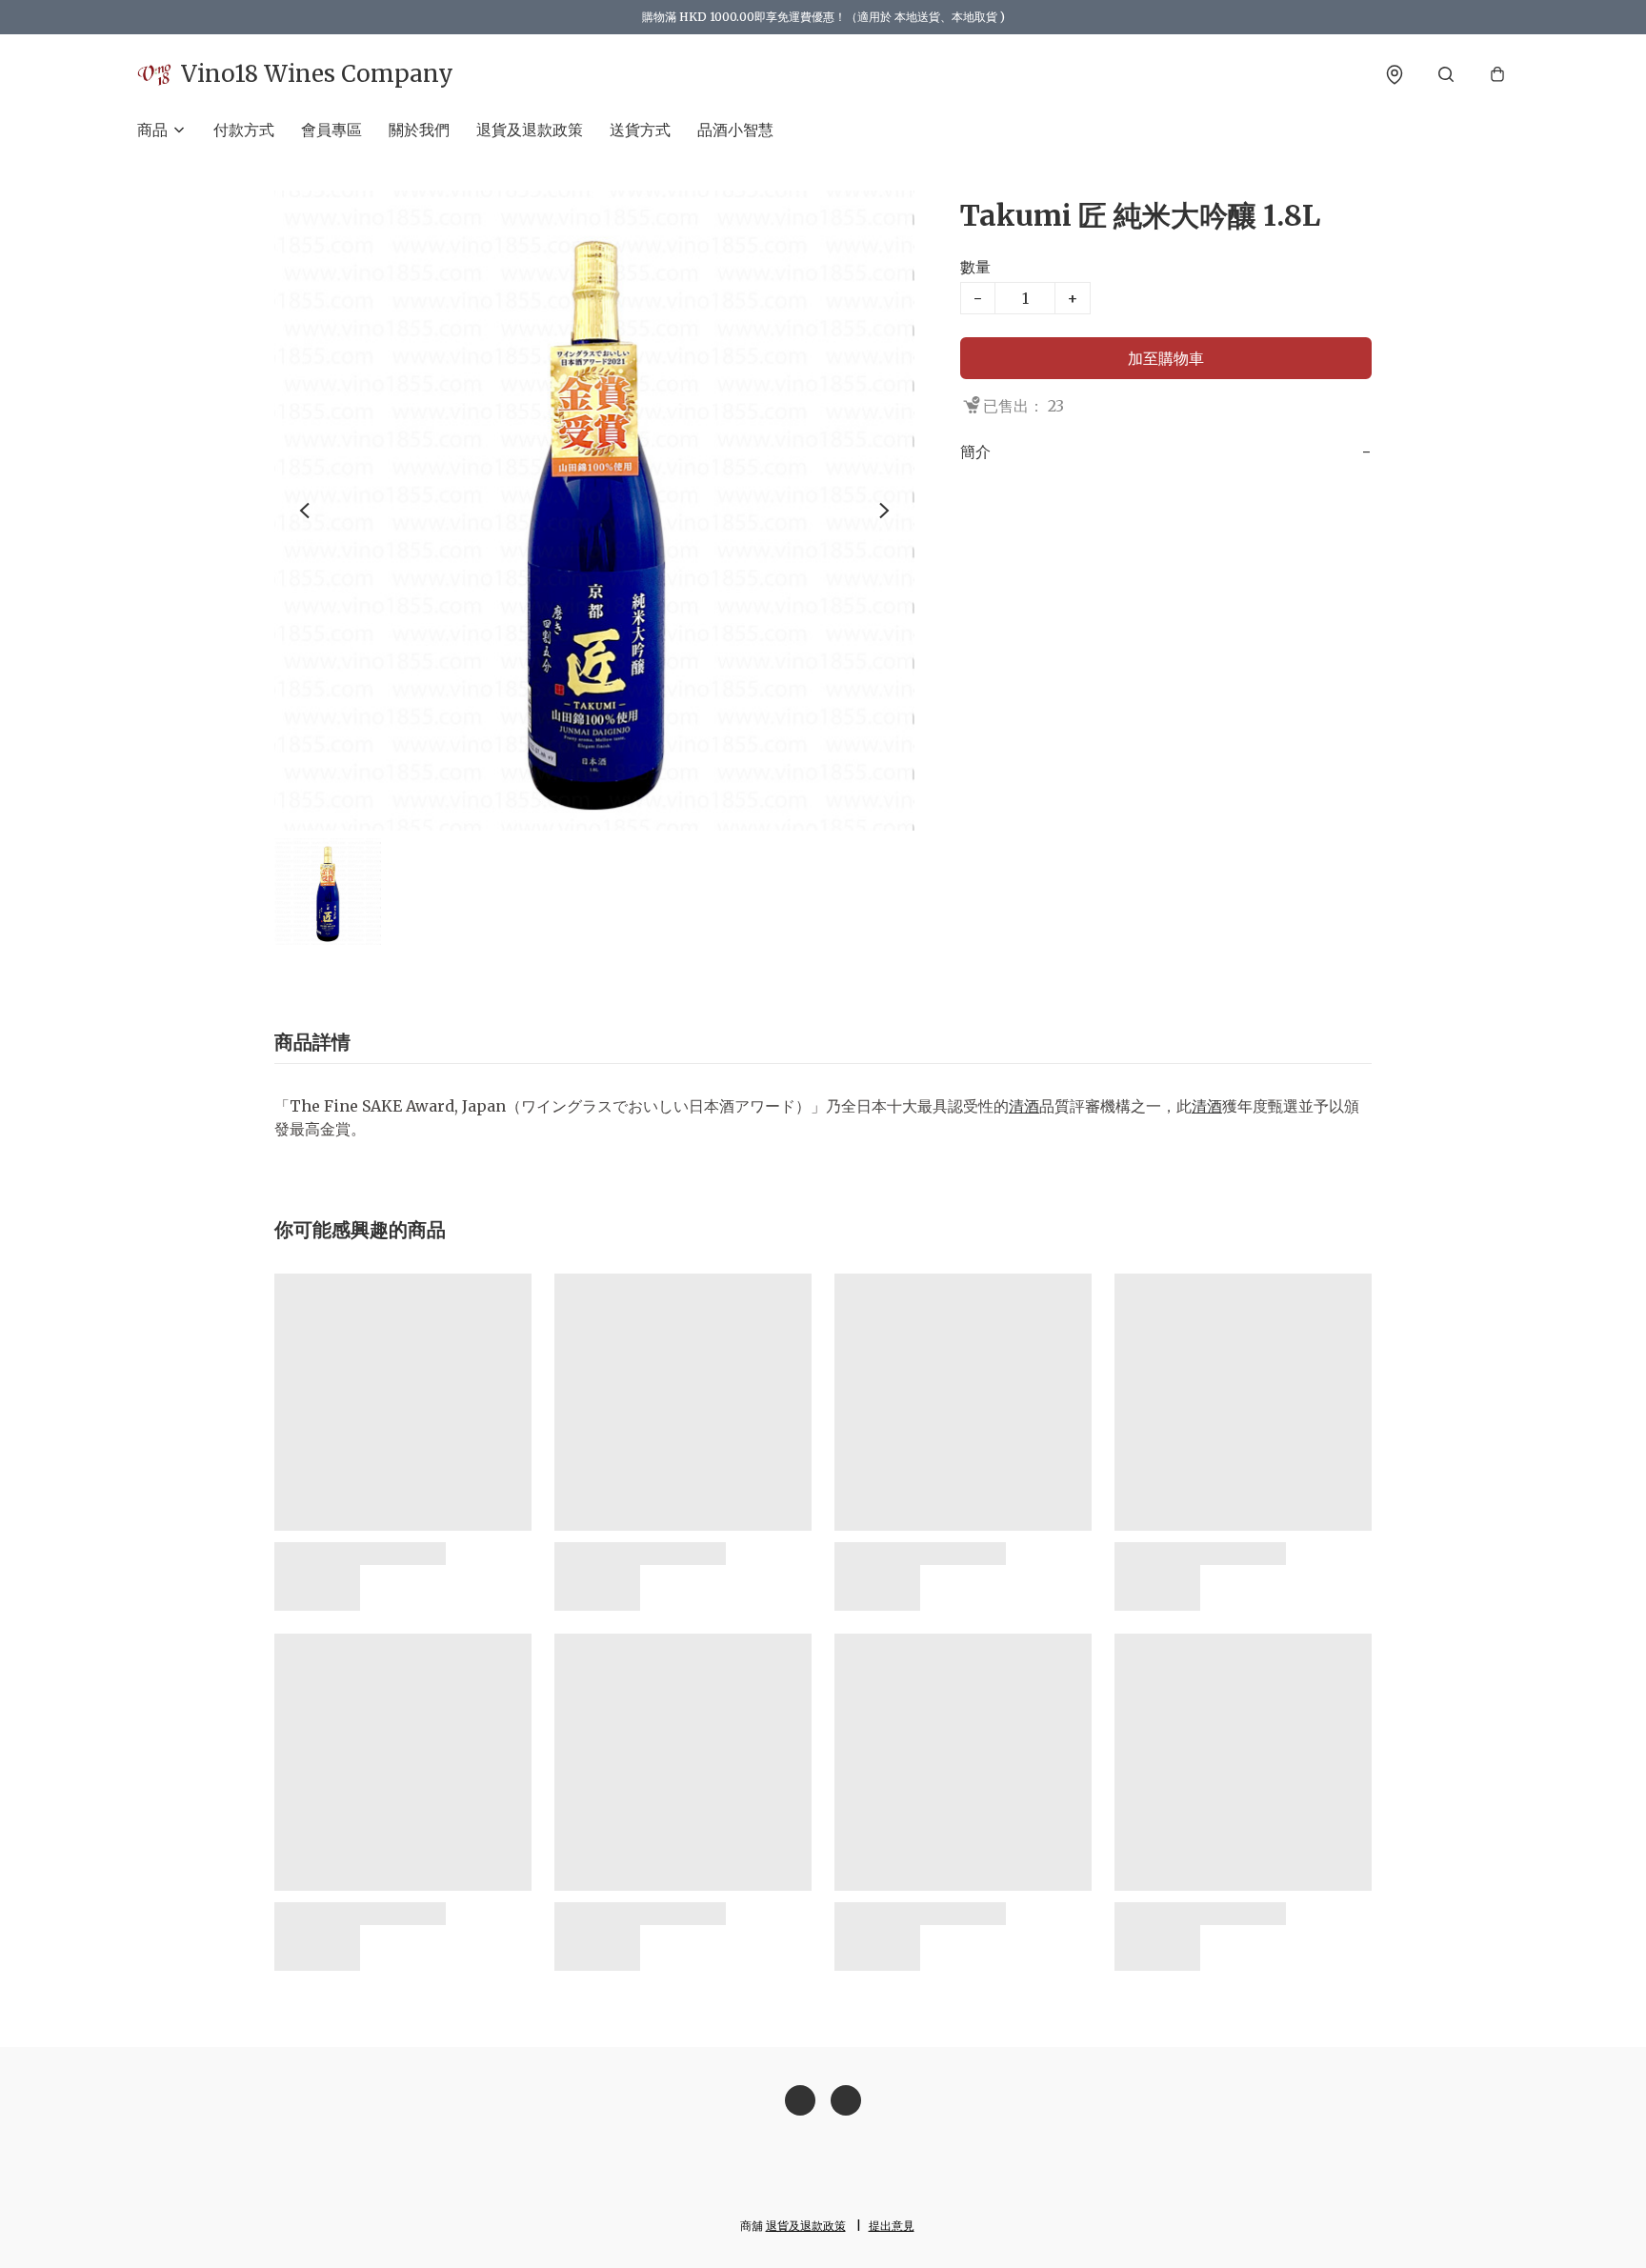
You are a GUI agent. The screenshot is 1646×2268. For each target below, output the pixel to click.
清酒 (1024, 1106)
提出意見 (892, 2226)
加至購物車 (1166, 358)
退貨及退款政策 (530, 130)
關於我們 (419, 130)
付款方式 (244, 130)
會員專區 (331, 130)
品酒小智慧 (735, 130)
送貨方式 (640, 130)
